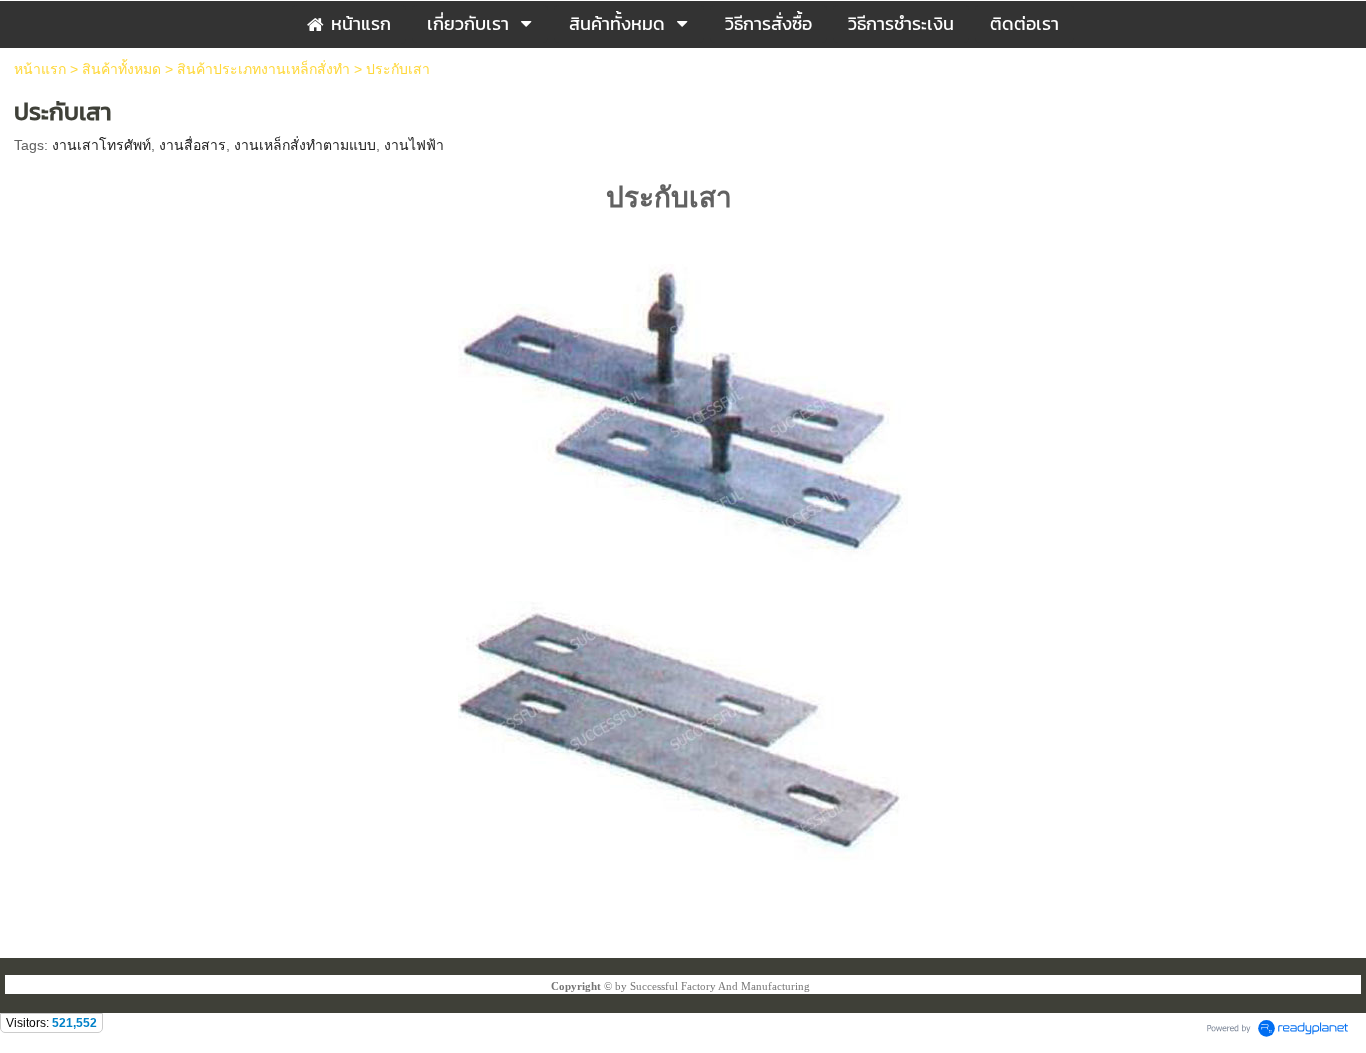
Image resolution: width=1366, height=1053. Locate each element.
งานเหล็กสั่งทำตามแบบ (305, 145)
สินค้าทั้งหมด (121, 69)
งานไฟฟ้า (414, 145)
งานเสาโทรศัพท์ (101, 145)
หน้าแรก (40, 69)
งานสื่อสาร (192, 145)
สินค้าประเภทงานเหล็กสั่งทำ (263, 69)
